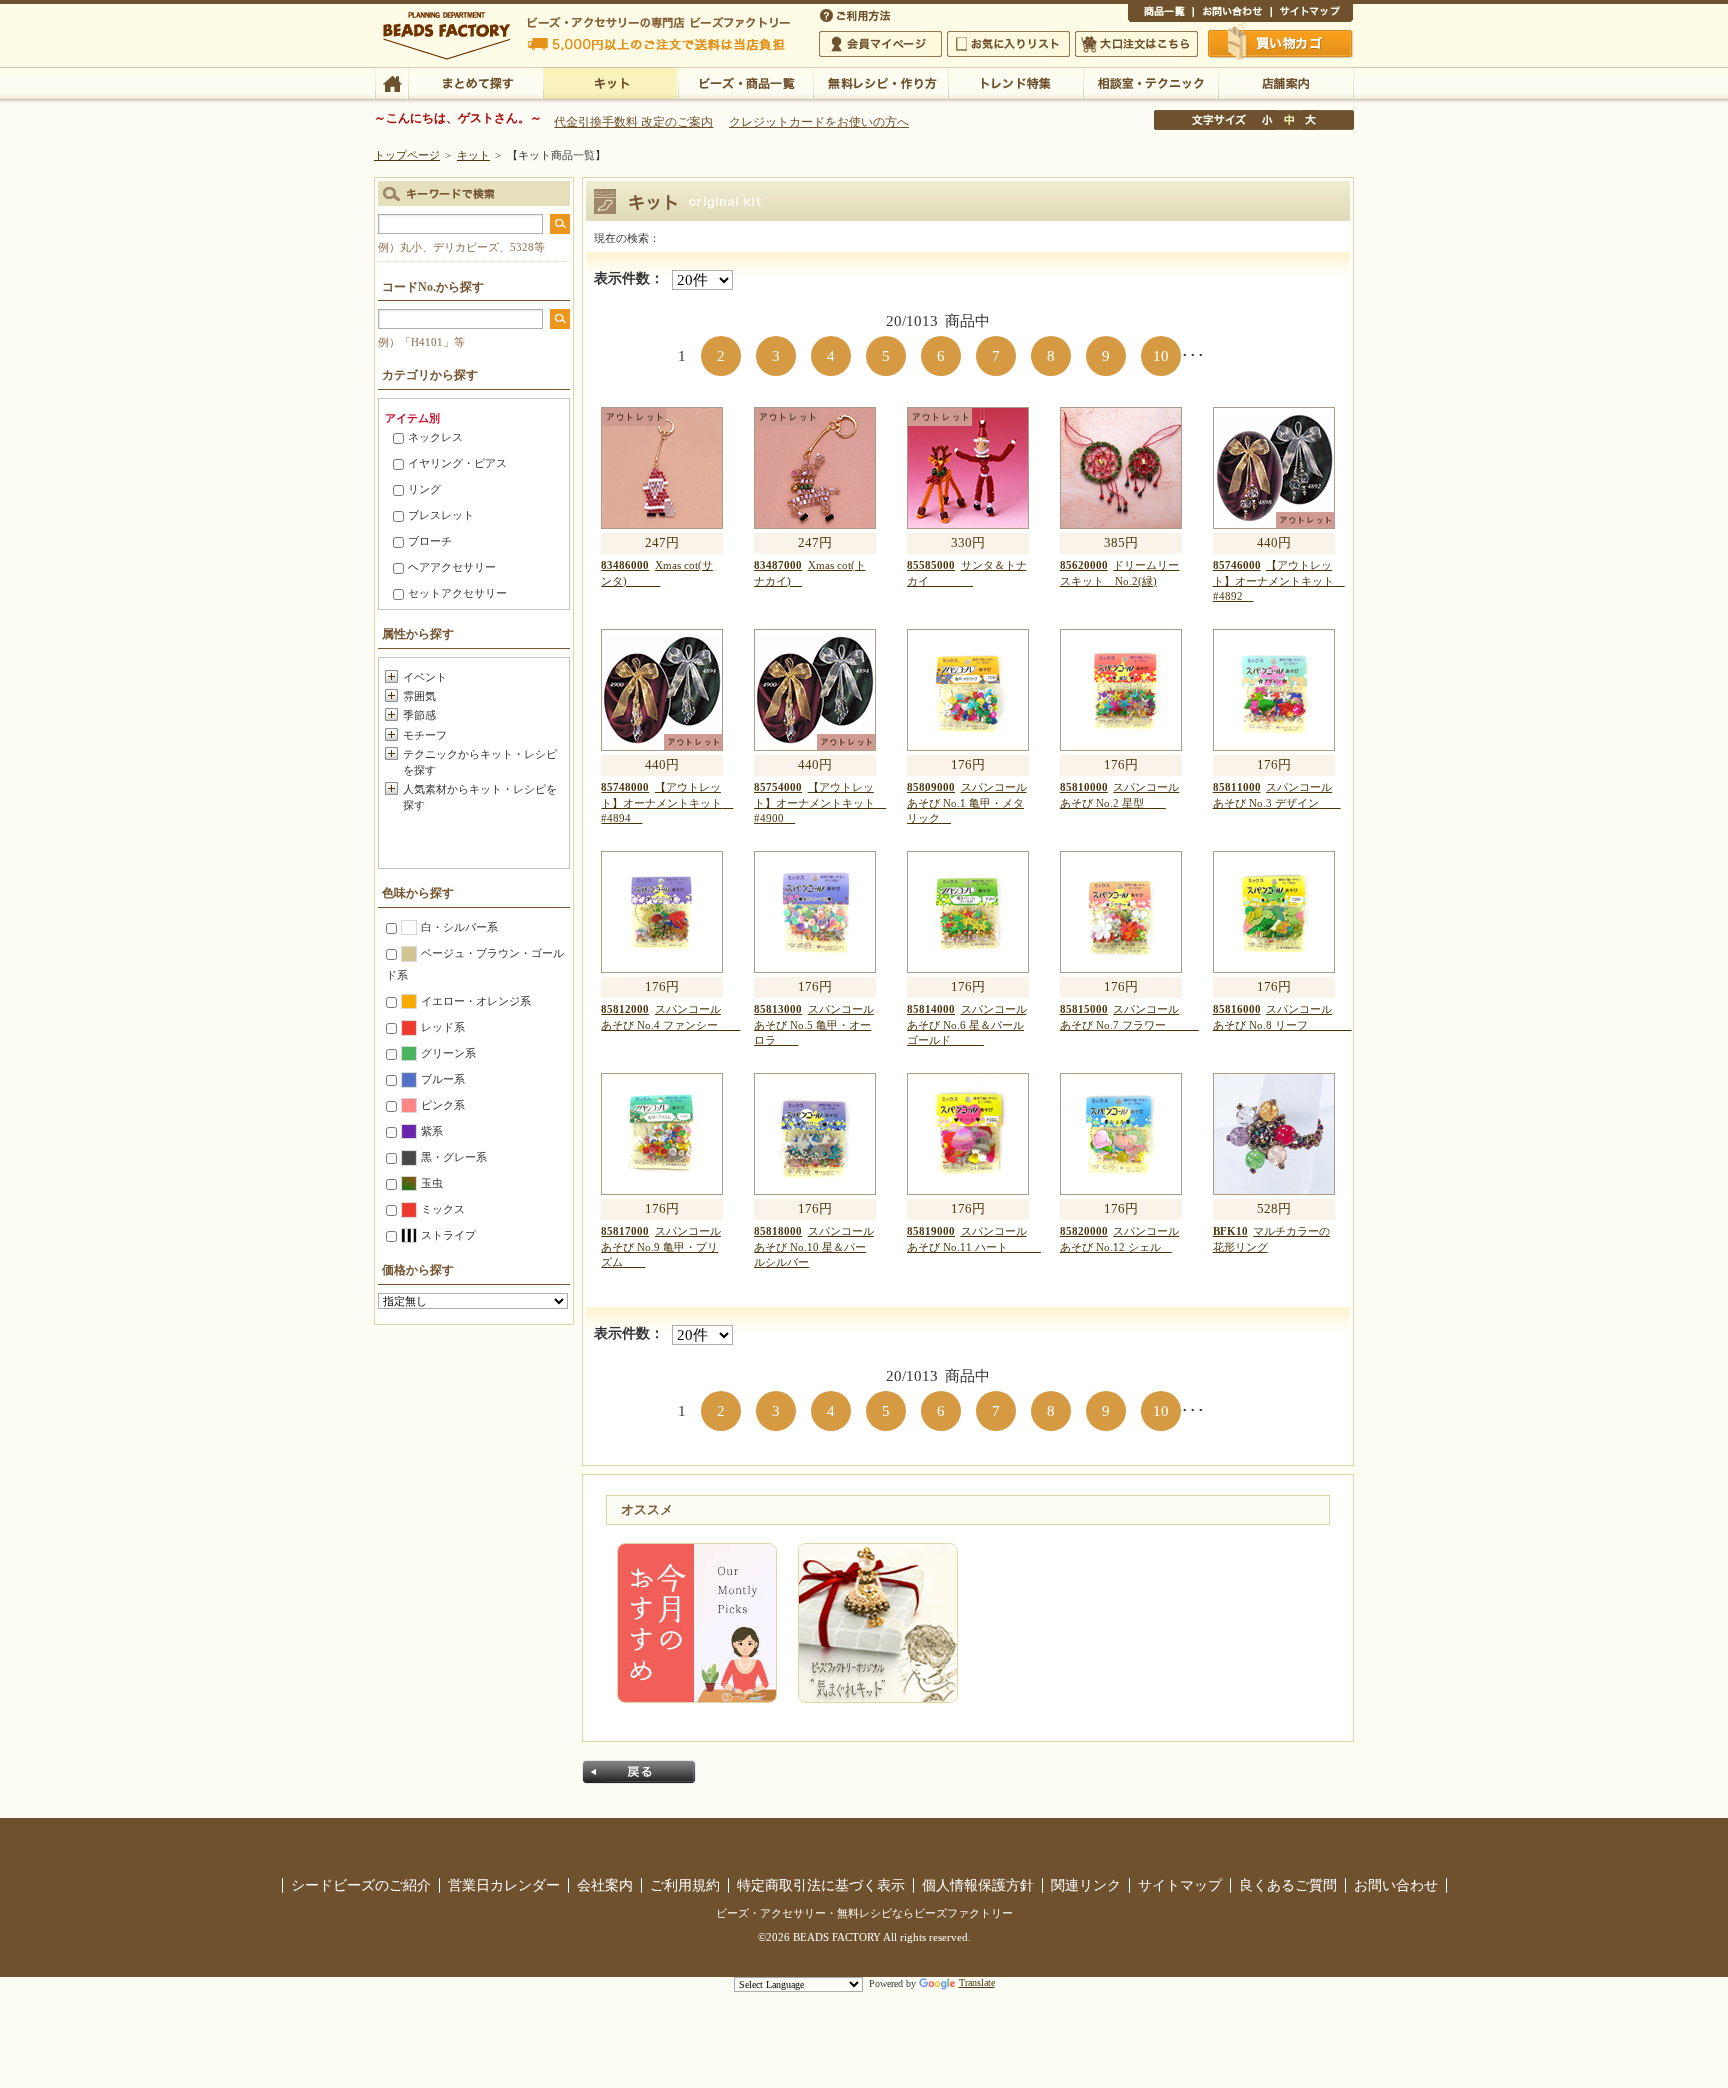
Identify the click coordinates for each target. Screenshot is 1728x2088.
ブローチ (430, 541)
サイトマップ (1312, 14)
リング (424, 489)
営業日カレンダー (504, 1885)
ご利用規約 (685, 1885)
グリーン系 (448, 1053)
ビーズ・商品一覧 (745, 82)
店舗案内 (1285, 82)
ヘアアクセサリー (452, 567)
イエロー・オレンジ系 (476, 1001)
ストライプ (448, 1235)
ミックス (443, 1209)
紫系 (432, 1131)
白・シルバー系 (459, 927)
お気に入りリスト (1008, 44)
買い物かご (1281, 43)
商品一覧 (1160, 14)
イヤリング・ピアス (457, 463)
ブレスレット (441, 515)
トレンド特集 (1015, 82)
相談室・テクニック (1150, 82)
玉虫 (432, 1183)
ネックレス (435, 437)
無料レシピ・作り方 (880, 82)
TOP (391, 82)
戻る (639, 1772)
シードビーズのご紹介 (361, 1885)
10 (1161, 356)
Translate (977, 1982)
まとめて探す (475, 82)
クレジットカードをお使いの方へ (819, 122)
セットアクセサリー (457, 593)
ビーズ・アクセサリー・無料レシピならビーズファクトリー (864, 1913)
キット (610, 82)
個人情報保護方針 (978, 1885)
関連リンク (1086, 1885)
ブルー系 (443, 1079)
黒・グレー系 (454, 1157)
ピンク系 (443, 1105)
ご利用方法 (857, 14)
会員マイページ (880, 44)
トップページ (407, 155)
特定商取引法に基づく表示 (821, 1885)
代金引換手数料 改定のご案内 (633, 122)
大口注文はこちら (1136, 44)
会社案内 (605, 1885)
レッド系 (443, 1027)
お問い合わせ (1232, 14)
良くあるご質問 (1288, 1885)
